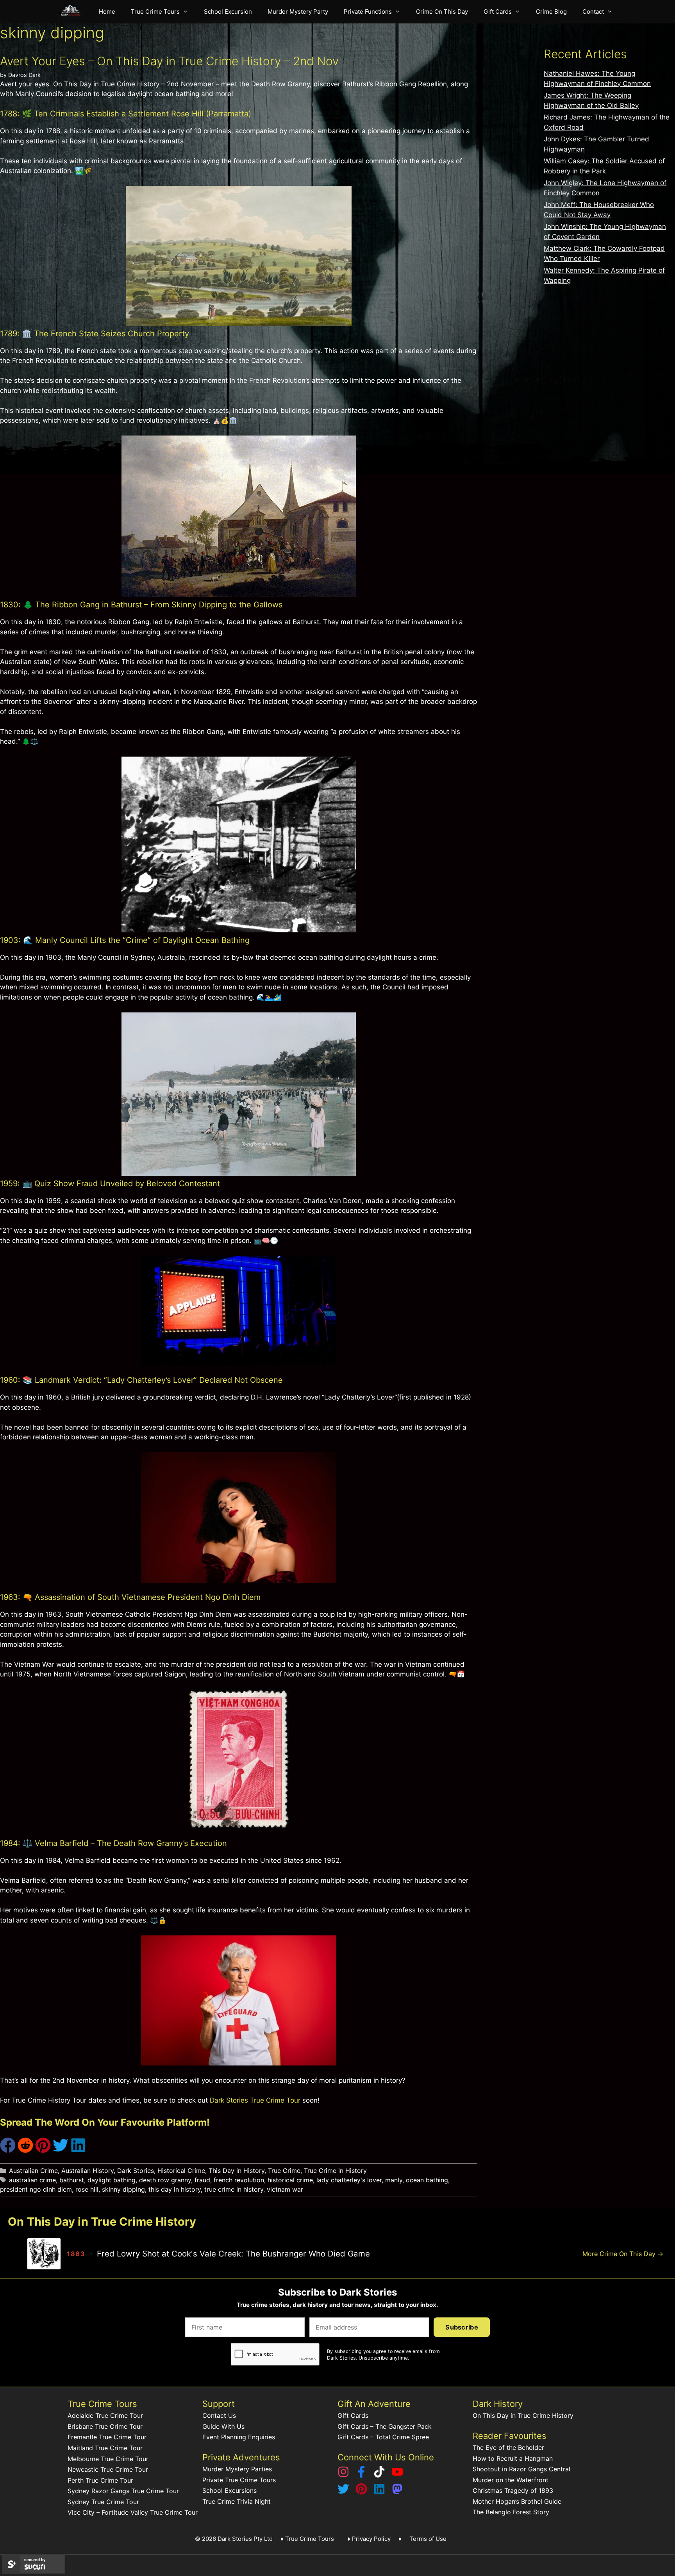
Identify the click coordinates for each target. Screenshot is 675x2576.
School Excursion (228, 12)
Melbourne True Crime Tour (108, 2459)
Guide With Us (223, 2426)
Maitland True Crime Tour (105, 2448)
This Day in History (237, 2171)
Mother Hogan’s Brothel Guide (517, 2501)
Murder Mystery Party (298, 12)
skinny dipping (123, 2189)
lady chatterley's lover (349, 2180)
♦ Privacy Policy (369, 2539)
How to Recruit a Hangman (513, 2458)
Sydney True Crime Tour (103, 2502)
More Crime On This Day (623, 2254)
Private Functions (368, 12)
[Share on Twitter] (61, 2151)
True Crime (284, 2171)
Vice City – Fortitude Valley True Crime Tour (133, 2512)
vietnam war (285, 2189)
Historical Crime (181, 2171)
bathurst (72, 2180)
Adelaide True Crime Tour (105, 2415)
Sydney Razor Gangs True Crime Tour (123, 2491)
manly (394, 2180)
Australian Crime (33, 2171)
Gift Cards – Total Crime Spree (383, 2437)
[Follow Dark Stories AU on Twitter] (343, 2492)
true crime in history (234, 2189)
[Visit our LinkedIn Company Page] (379, 2492)
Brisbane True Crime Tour (105, 2426)
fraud (202, 2180)
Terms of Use (428, 2539)
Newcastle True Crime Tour (108, 2469)
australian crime (32, 2180)
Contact (593, 12)
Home (107, 12)
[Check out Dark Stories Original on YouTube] (397, 2475)
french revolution (239, 2180)
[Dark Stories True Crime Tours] (73, 12)
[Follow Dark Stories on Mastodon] (397, 2492)
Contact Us (219, 2415)
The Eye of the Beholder (508, 2447)
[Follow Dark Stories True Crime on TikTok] (379, 2475)
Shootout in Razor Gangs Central (521, 2469)
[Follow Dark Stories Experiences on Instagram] (343, 2475)
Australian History (87, 2171)
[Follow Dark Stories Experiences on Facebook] (361, 2475)
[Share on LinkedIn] (78, 2151)
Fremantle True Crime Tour (107, 2437)
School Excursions (229, 2490)
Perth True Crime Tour (100, 2480)
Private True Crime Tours (239, 2480)
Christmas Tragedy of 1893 (513, 2490)
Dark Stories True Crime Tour (255, 2100)
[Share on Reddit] (25, 2151)
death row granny (165, 2180)
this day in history (175, 2189)
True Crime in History (335, 2171)
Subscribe (462, 2327)
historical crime (290, 2180)
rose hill (87, 2189)
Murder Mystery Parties (237, 2469)
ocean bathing (427, 2180)
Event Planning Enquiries (239, 2437)
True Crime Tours (155, 12)
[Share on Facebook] (8, 2151)
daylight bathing (112, 2180)
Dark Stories (136, 2171)
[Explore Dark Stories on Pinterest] (361, 2492)
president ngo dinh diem (36, 2189)
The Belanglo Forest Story (511, 2512)
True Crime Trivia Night (237, 2501)
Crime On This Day (442, 12)
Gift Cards (498, 12)
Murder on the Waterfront (511, 2480)
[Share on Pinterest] (43, 2151)
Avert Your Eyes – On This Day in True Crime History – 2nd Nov (169, 61)
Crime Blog (551, 12)
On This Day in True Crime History (523, 2415)
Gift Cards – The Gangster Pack (385, 2426)
